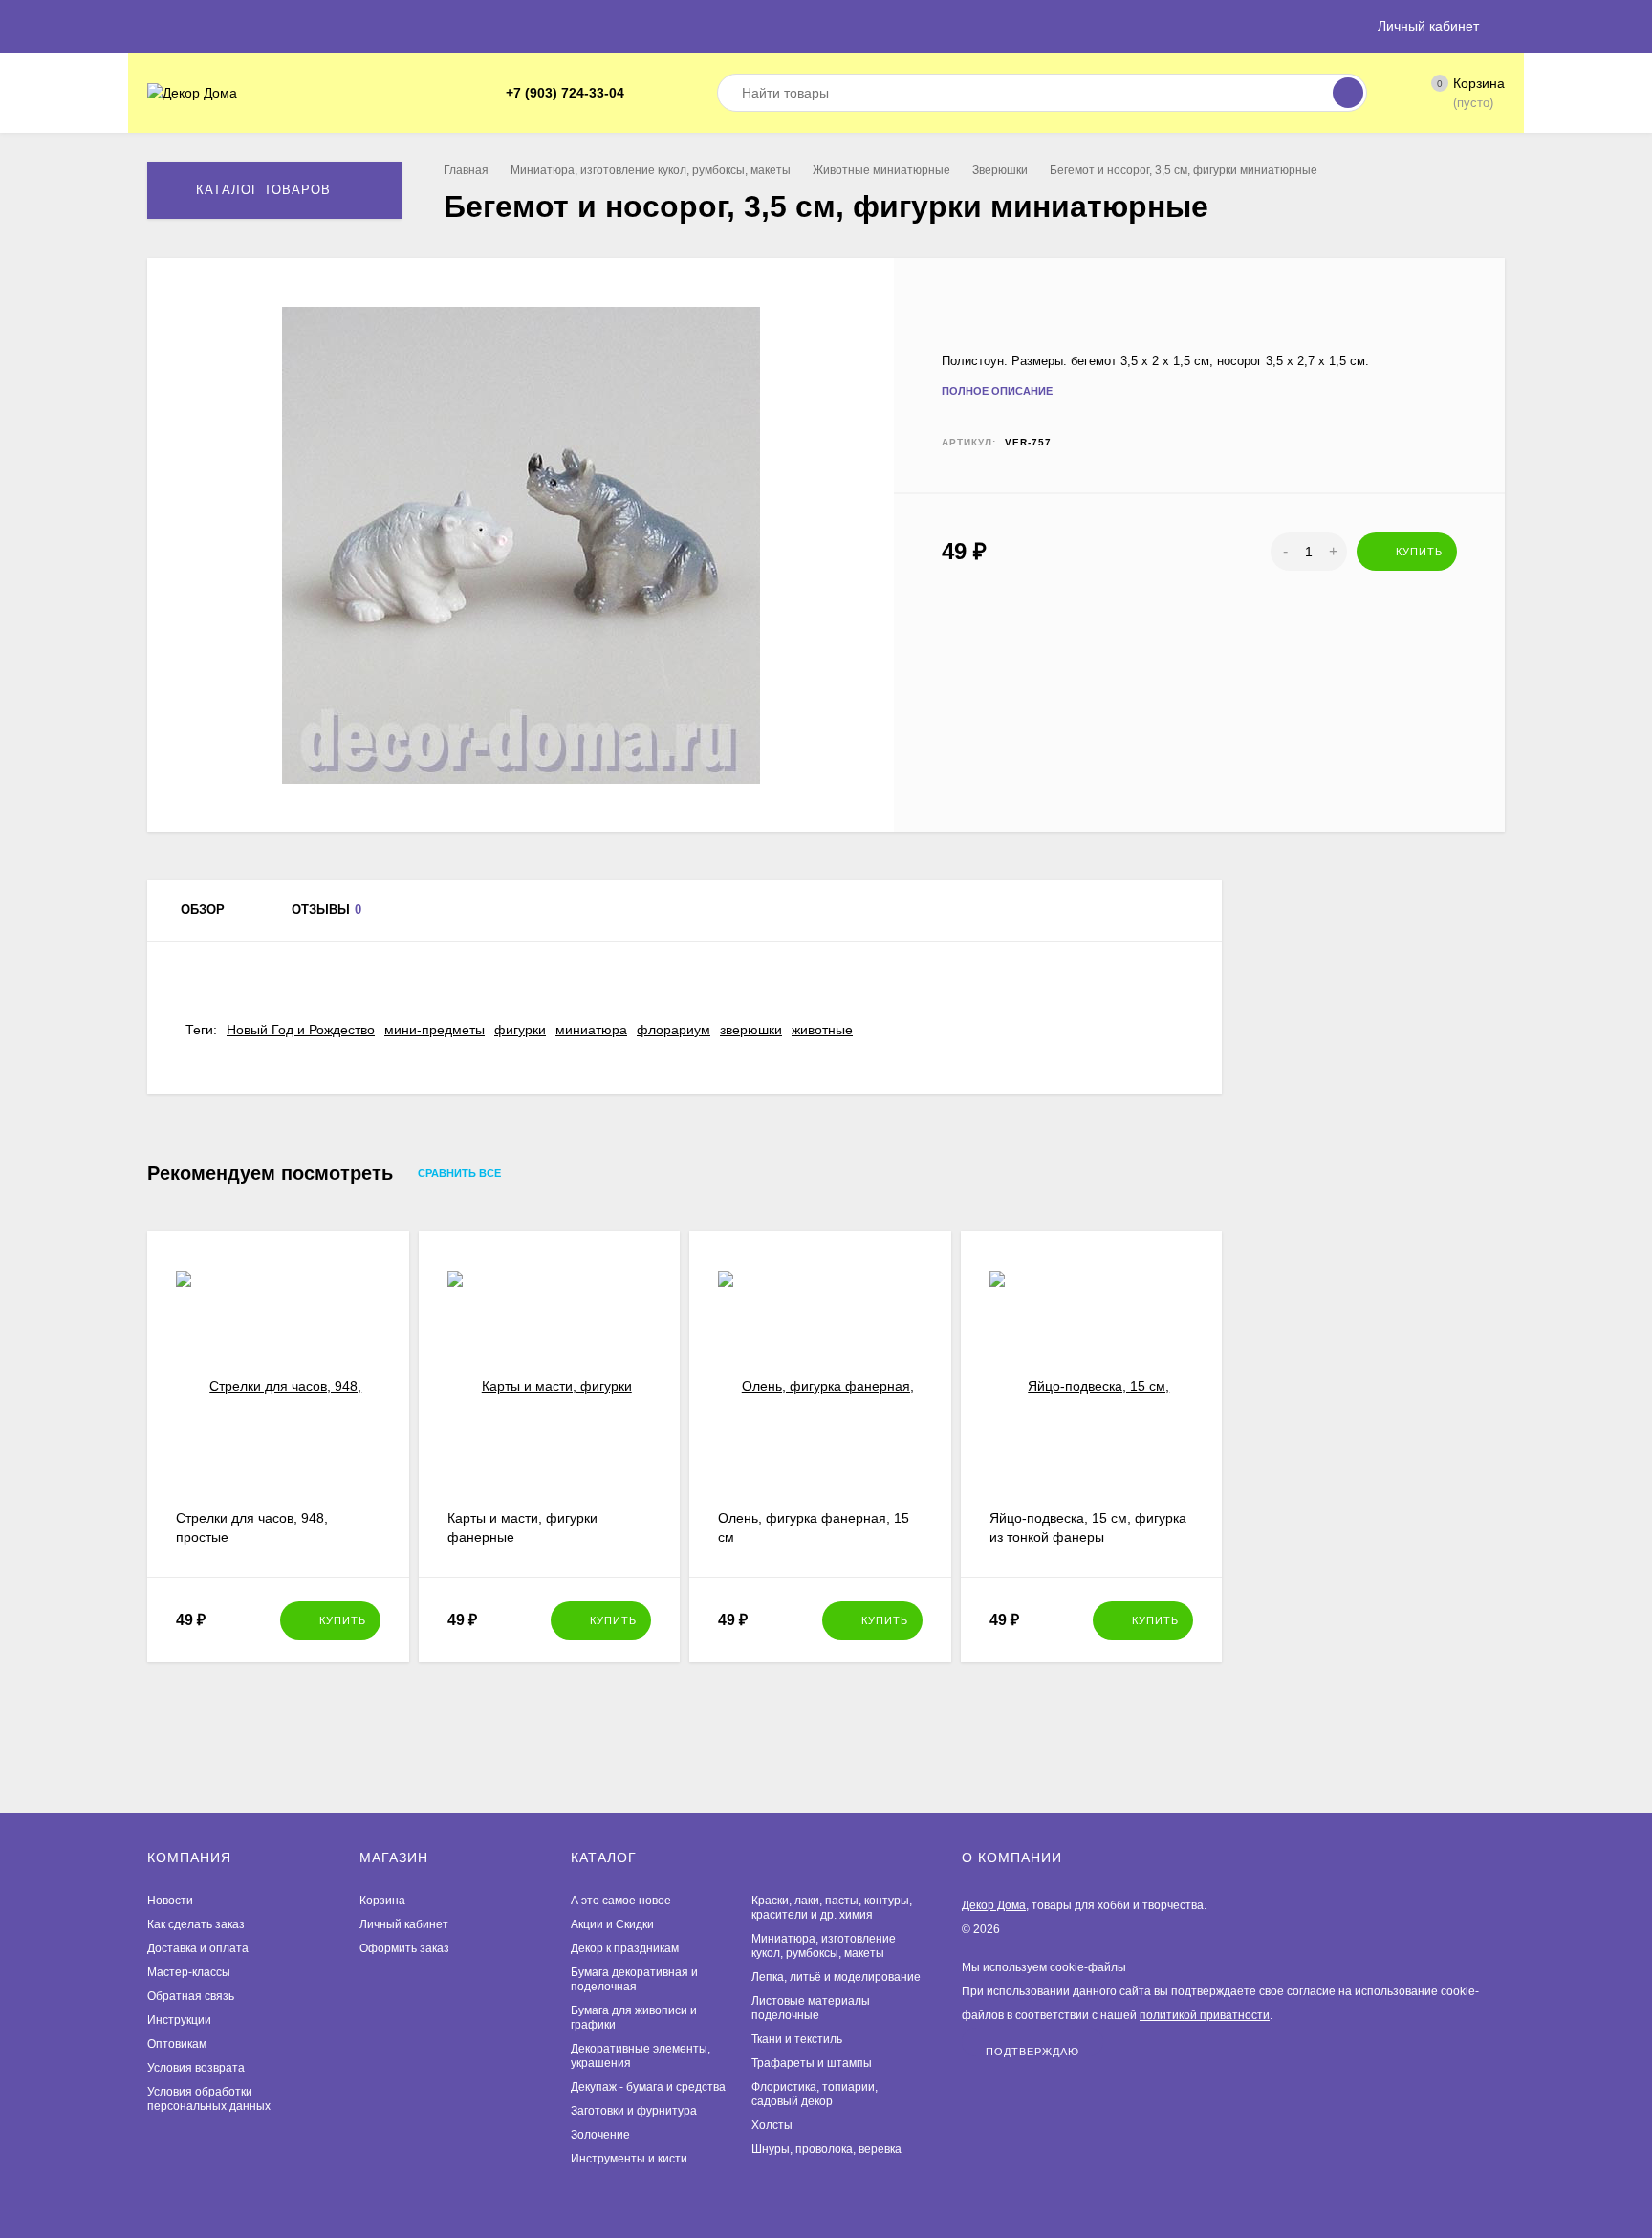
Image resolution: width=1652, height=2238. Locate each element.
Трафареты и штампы (812, 2063)
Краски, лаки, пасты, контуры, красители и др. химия (832, 1908)
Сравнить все (461, 1174)
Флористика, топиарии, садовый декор (815, 2094)
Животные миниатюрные (881, 170)
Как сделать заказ (196, 1924)
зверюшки (751, 1030)
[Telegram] (645, 93)
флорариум (674, 1030)
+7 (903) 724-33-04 (565, 93)
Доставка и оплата (198, 1948)
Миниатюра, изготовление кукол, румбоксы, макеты (651, 170)
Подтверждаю (1032, 2051)
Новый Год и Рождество (301, 1030)
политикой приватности (1205, 2015)
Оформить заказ (404, 1948)
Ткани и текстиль (797, 2039)
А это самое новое (621, 1901)
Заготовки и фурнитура (634, 2111)
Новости (170, 1901)
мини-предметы (435, 1030)
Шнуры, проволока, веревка (826, 2149)
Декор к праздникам (625, 1948)
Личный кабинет (404, 1924)
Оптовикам (177, 2044)
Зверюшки (1000, 170)
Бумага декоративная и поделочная (634, 1979)
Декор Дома (994, 1905)
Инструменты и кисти (629, 2159)
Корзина (382, 1901)
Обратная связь (191, 1996)
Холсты (772, 2125)
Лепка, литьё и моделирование (836, 1977)
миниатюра (591, 1030)
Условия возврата (196, 2068)
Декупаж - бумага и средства (648, 2087)
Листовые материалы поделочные (811, 2008)
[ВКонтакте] (668, 93)
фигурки (520, 1030)
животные (822, 1030)
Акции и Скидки (612, 1924)
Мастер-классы (189, 1972)
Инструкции (179, 2020)
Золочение (600, 2135)
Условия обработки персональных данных (209, 2099)
